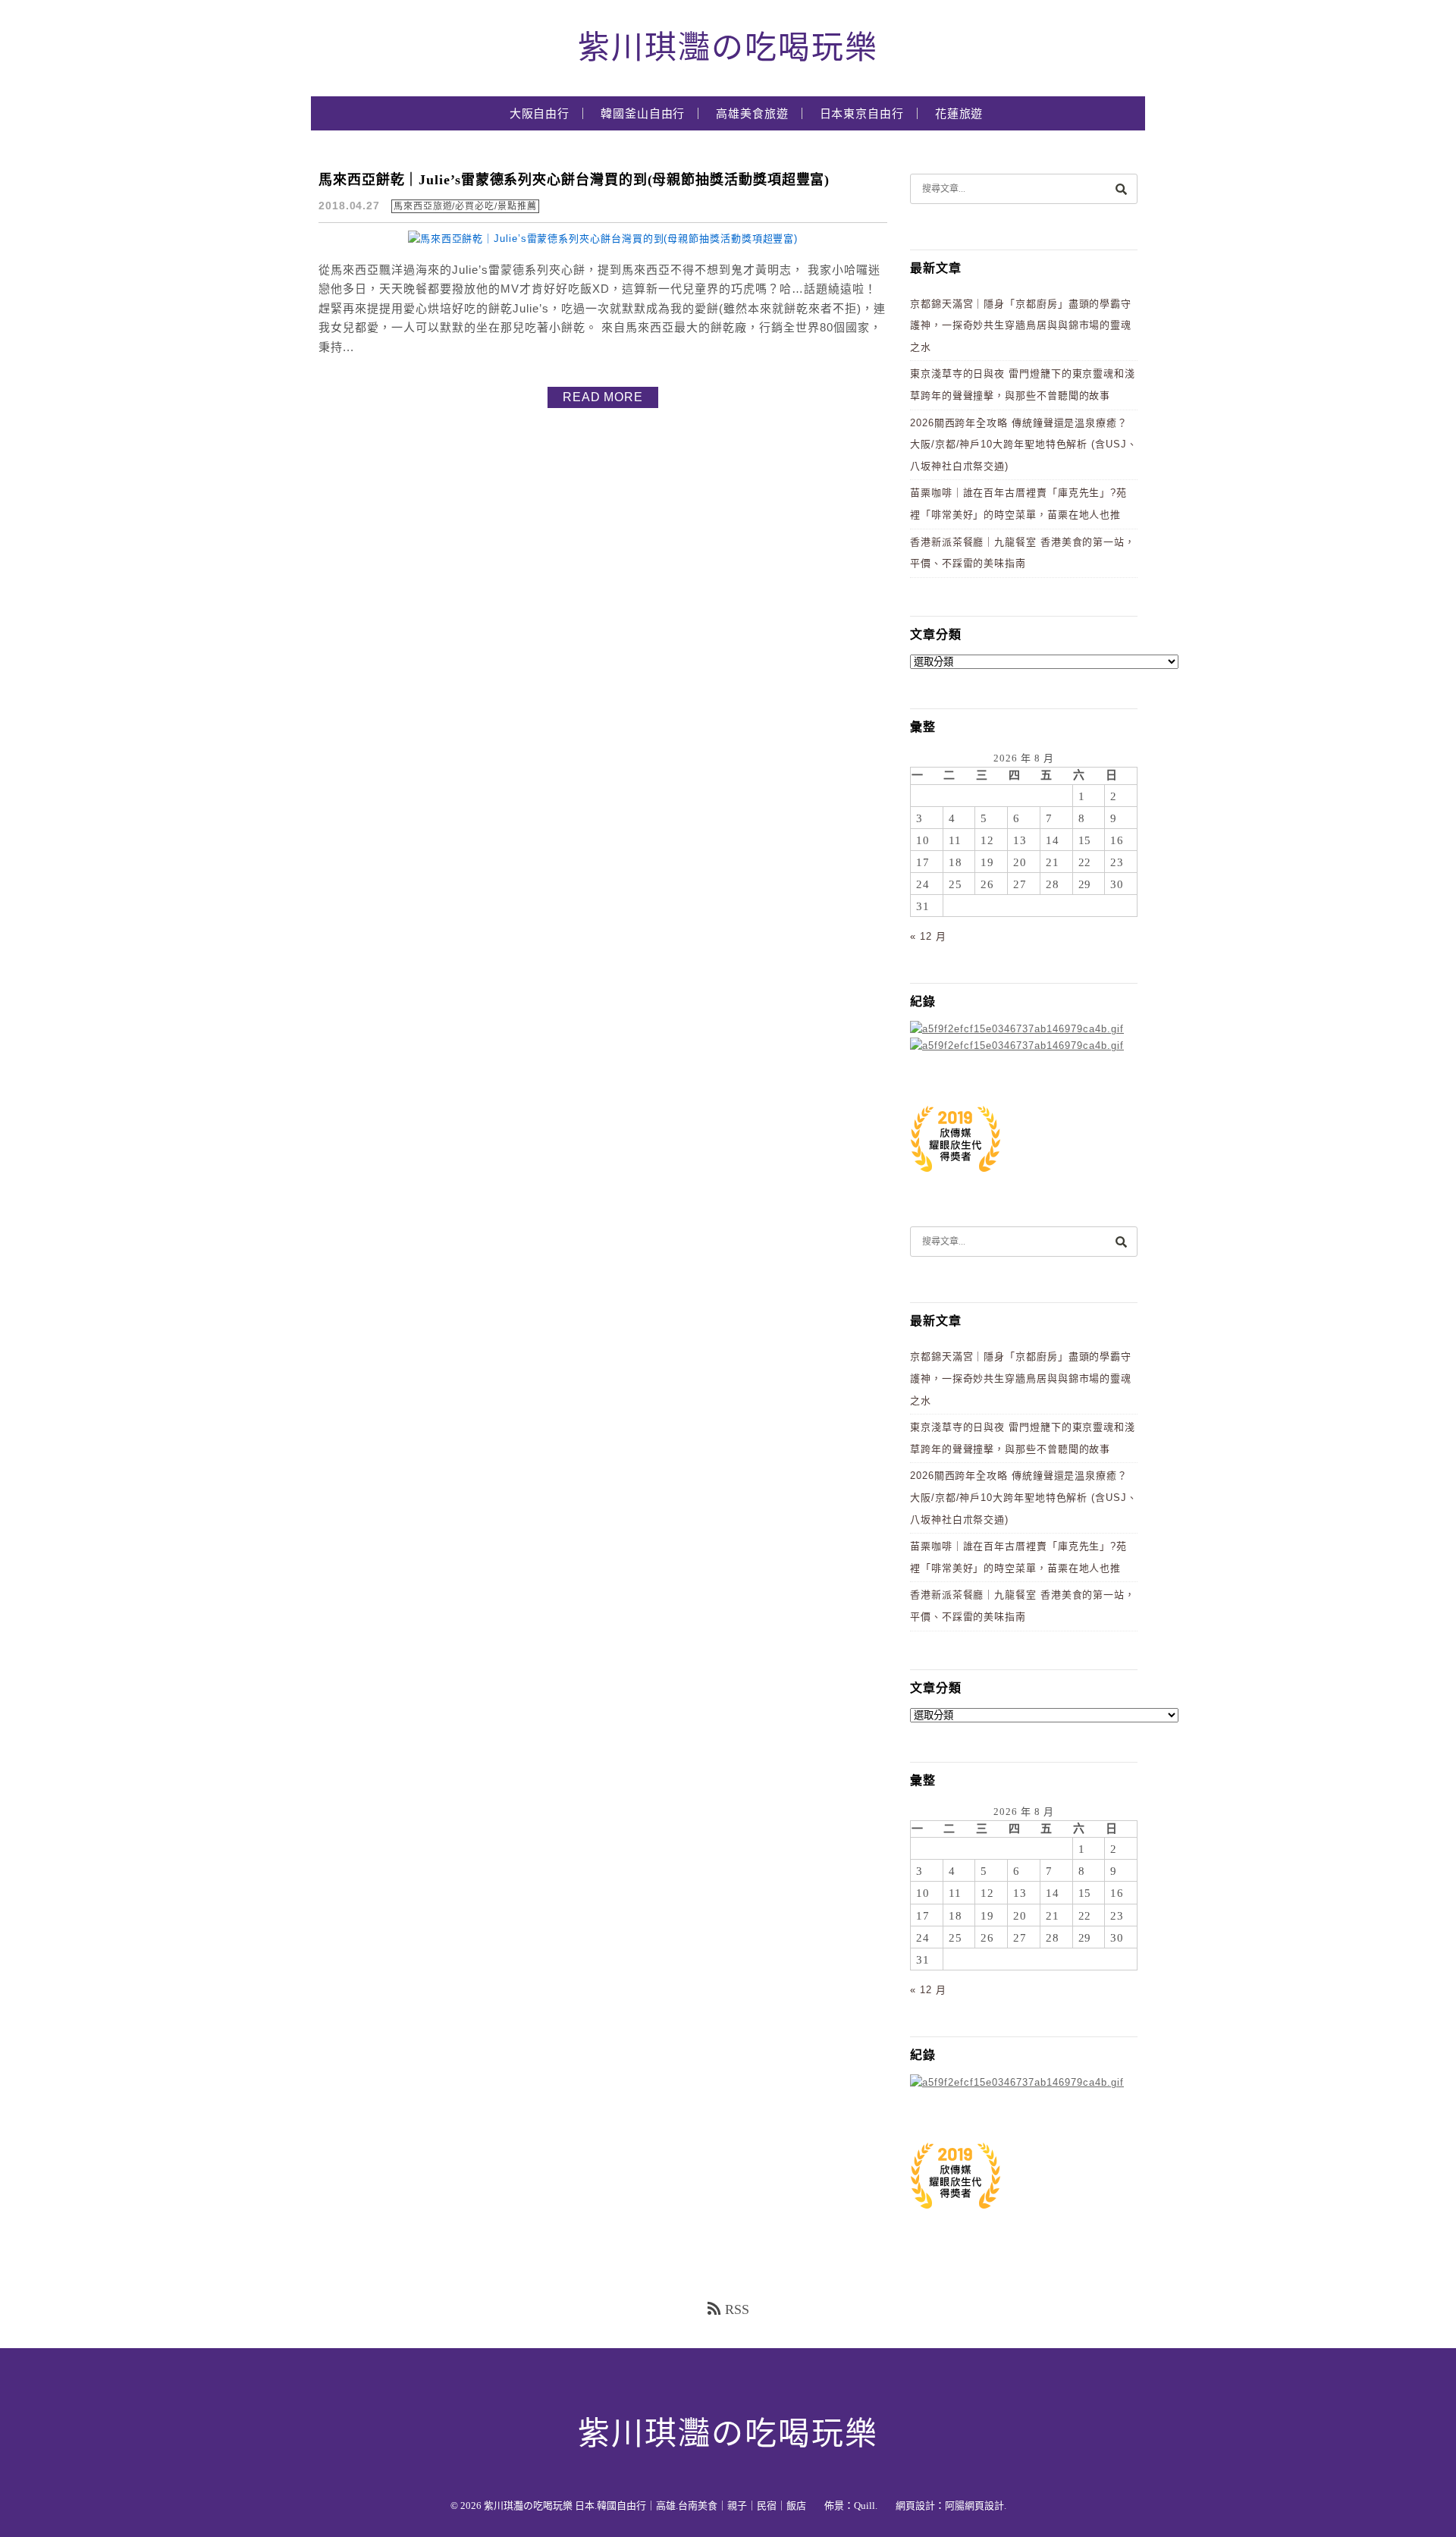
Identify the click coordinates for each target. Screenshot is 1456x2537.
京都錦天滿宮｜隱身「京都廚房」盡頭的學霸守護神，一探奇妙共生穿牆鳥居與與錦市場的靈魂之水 (1021, 325)
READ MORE (603, 397)
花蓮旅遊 (959, 114)
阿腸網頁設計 (974, 2506)
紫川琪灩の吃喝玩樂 (728, 48)
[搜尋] (1121, 188)
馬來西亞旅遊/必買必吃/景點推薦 (465, 206)
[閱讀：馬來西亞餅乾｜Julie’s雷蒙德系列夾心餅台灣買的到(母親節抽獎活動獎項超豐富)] (603, 239)
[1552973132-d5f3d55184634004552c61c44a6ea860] (955, 1180)
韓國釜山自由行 (643, 114)
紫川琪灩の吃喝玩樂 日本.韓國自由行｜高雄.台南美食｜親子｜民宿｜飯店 (645, 2506)
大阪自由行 (540, 114)
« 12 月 (928, 936)
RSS (737, 2309)
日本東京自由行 (862, 114)
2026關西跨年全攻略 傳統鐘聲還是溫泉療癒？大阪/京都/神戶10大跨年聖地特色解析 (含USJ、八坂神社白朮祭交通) (1024, 444)
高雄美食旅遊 (752, 114)
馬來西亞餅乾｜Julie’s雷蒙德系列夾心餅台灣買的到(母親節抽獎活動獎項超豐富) (574, 180)
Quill (864, 2506)
